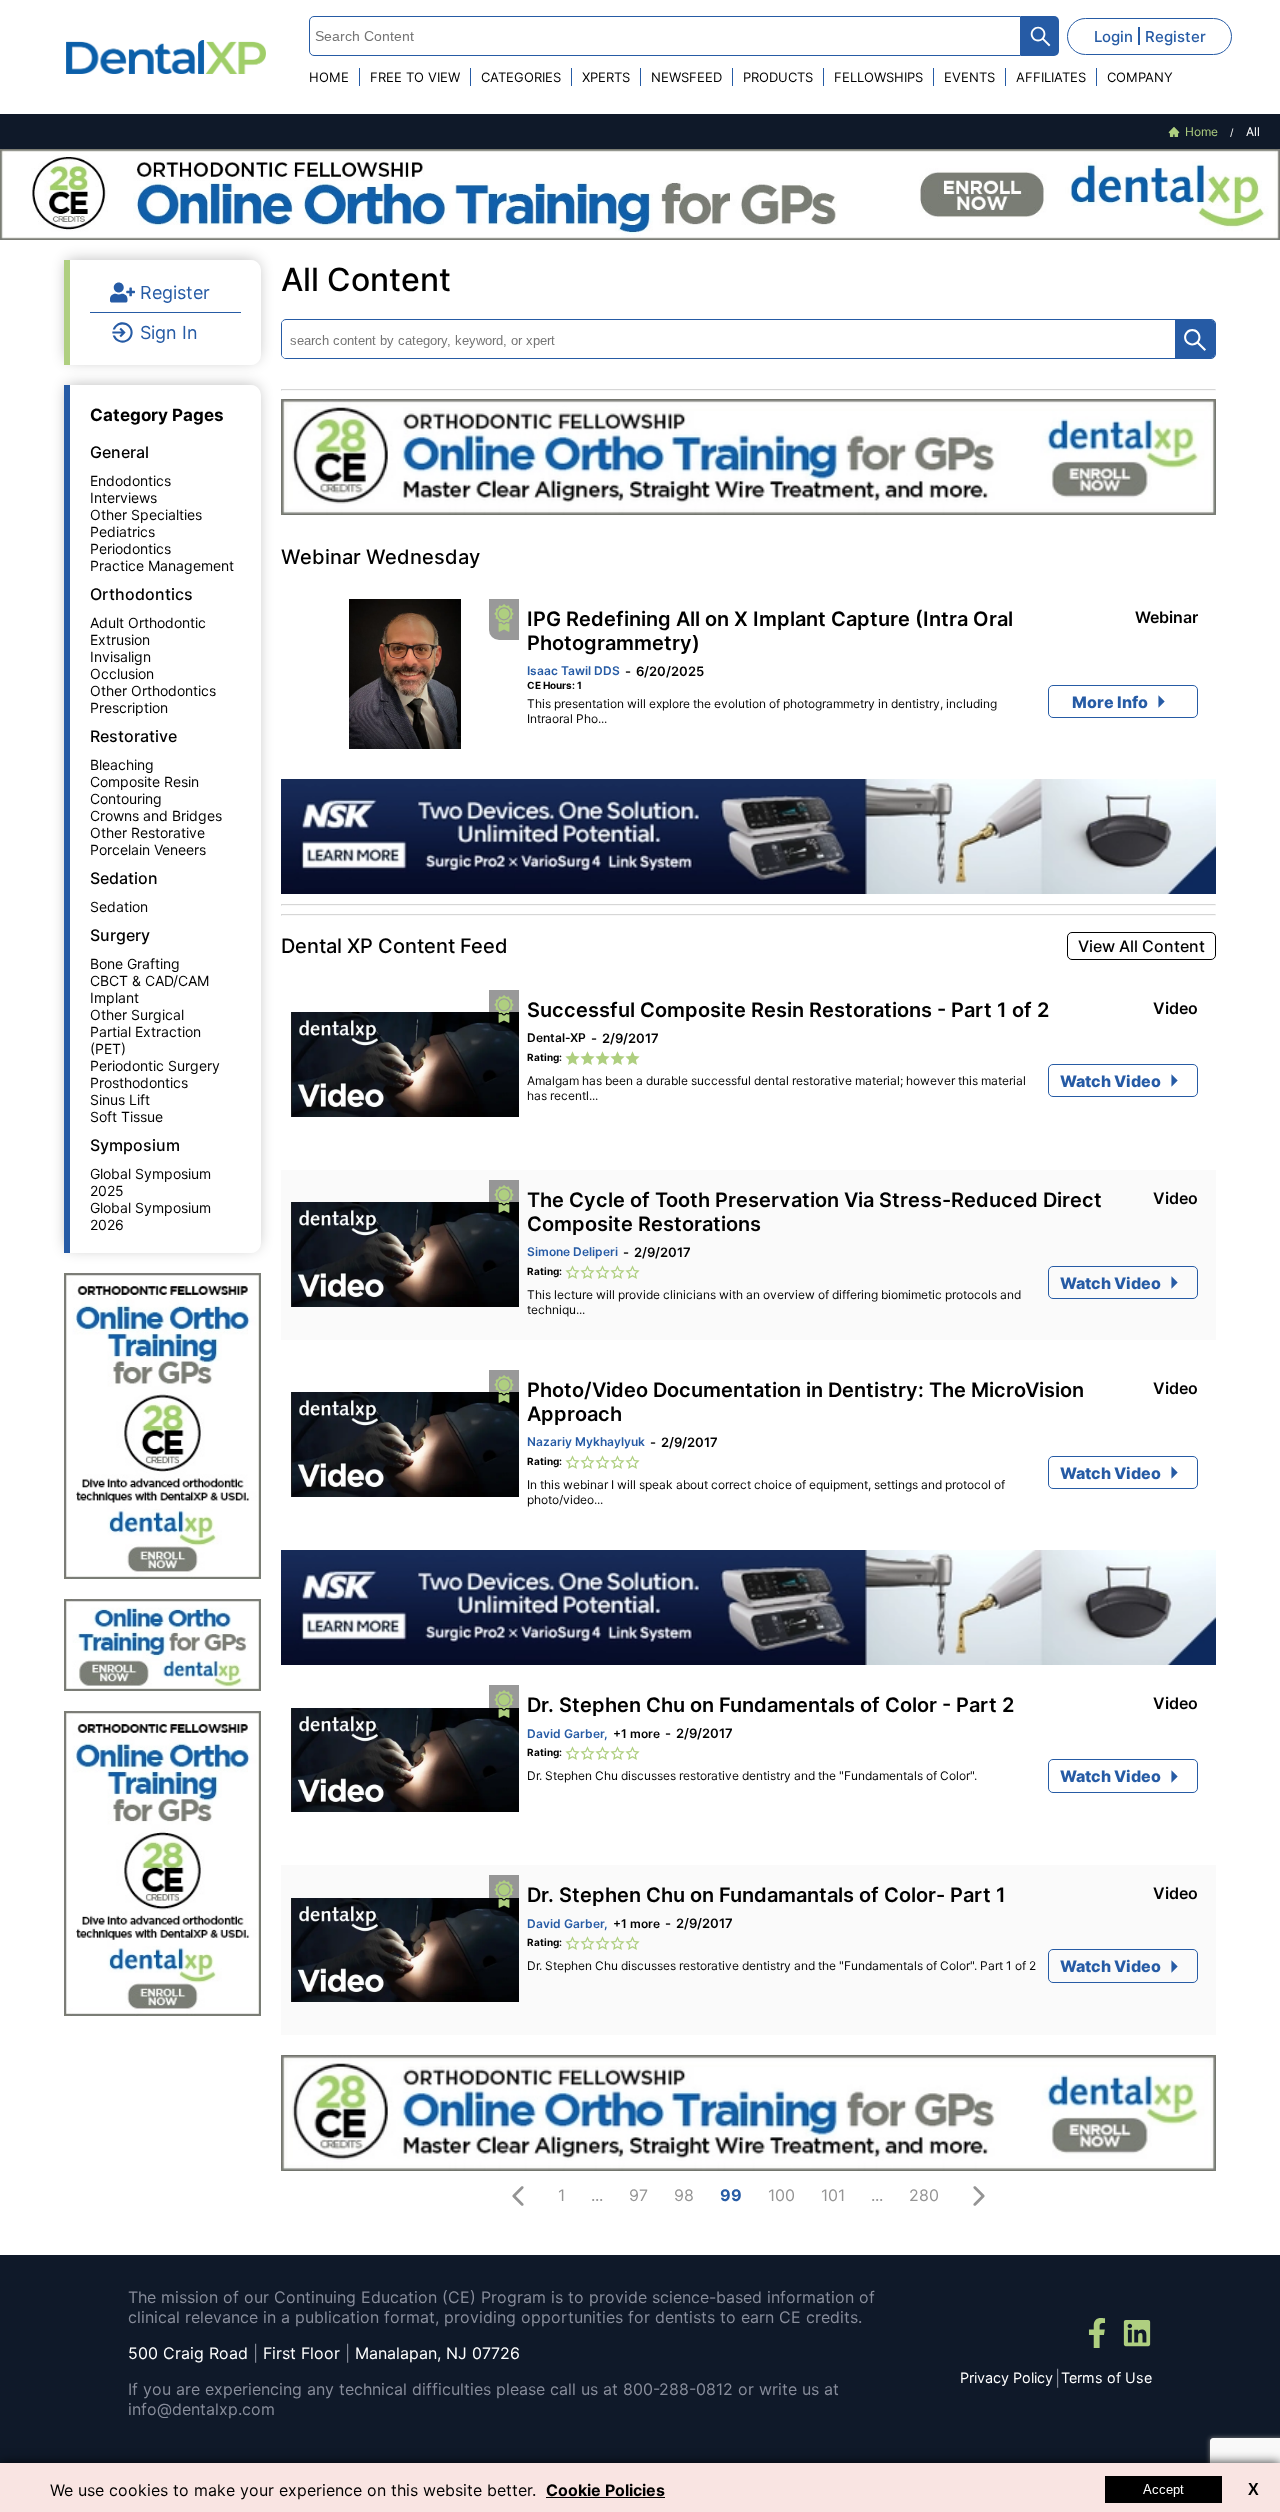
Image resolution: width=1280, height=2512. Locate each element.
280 (924, 2195)
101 (833, 2195)
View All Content (1141, 946)
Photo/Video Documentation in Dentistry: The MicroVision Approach (805, 1402)
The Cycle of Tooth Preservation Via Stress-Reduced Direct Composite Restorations (814, 1212)
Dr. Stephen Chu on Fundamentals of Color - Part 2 (770, 1705)
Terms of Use (1106, 2377)
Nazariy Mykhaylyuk (586, 1441)
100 (781, 2195)
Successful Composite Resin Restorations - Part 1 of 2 (788, 1010)
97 (638, 2195)
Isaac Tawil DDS (573, 670)
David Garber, (567, 1733)
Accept (1163, 2489)
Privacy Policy (1006, 2377)
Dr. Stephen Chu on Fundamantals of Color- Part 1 (766, 1895)
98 (684, 2195)
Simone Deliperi (572, 1251)
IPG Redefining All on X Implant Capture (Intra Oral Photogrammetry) (770, 631)
